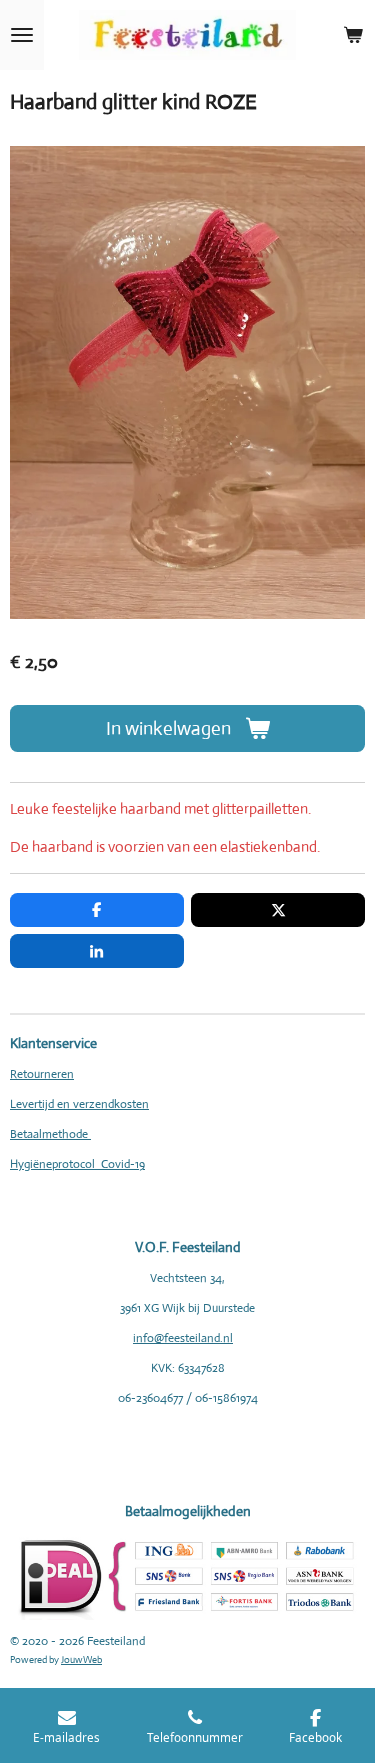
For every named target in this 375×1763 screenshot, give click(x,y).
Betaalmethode (50, 1134)
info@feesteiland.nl (183, 1338)
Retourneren (42, 1074)
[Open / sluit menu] (22, 35)
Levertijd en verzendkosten (79, 1104)
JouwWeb (81, 1659)
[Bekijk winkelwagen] (353, 35)
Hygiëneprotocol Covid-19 (77, 1164)
